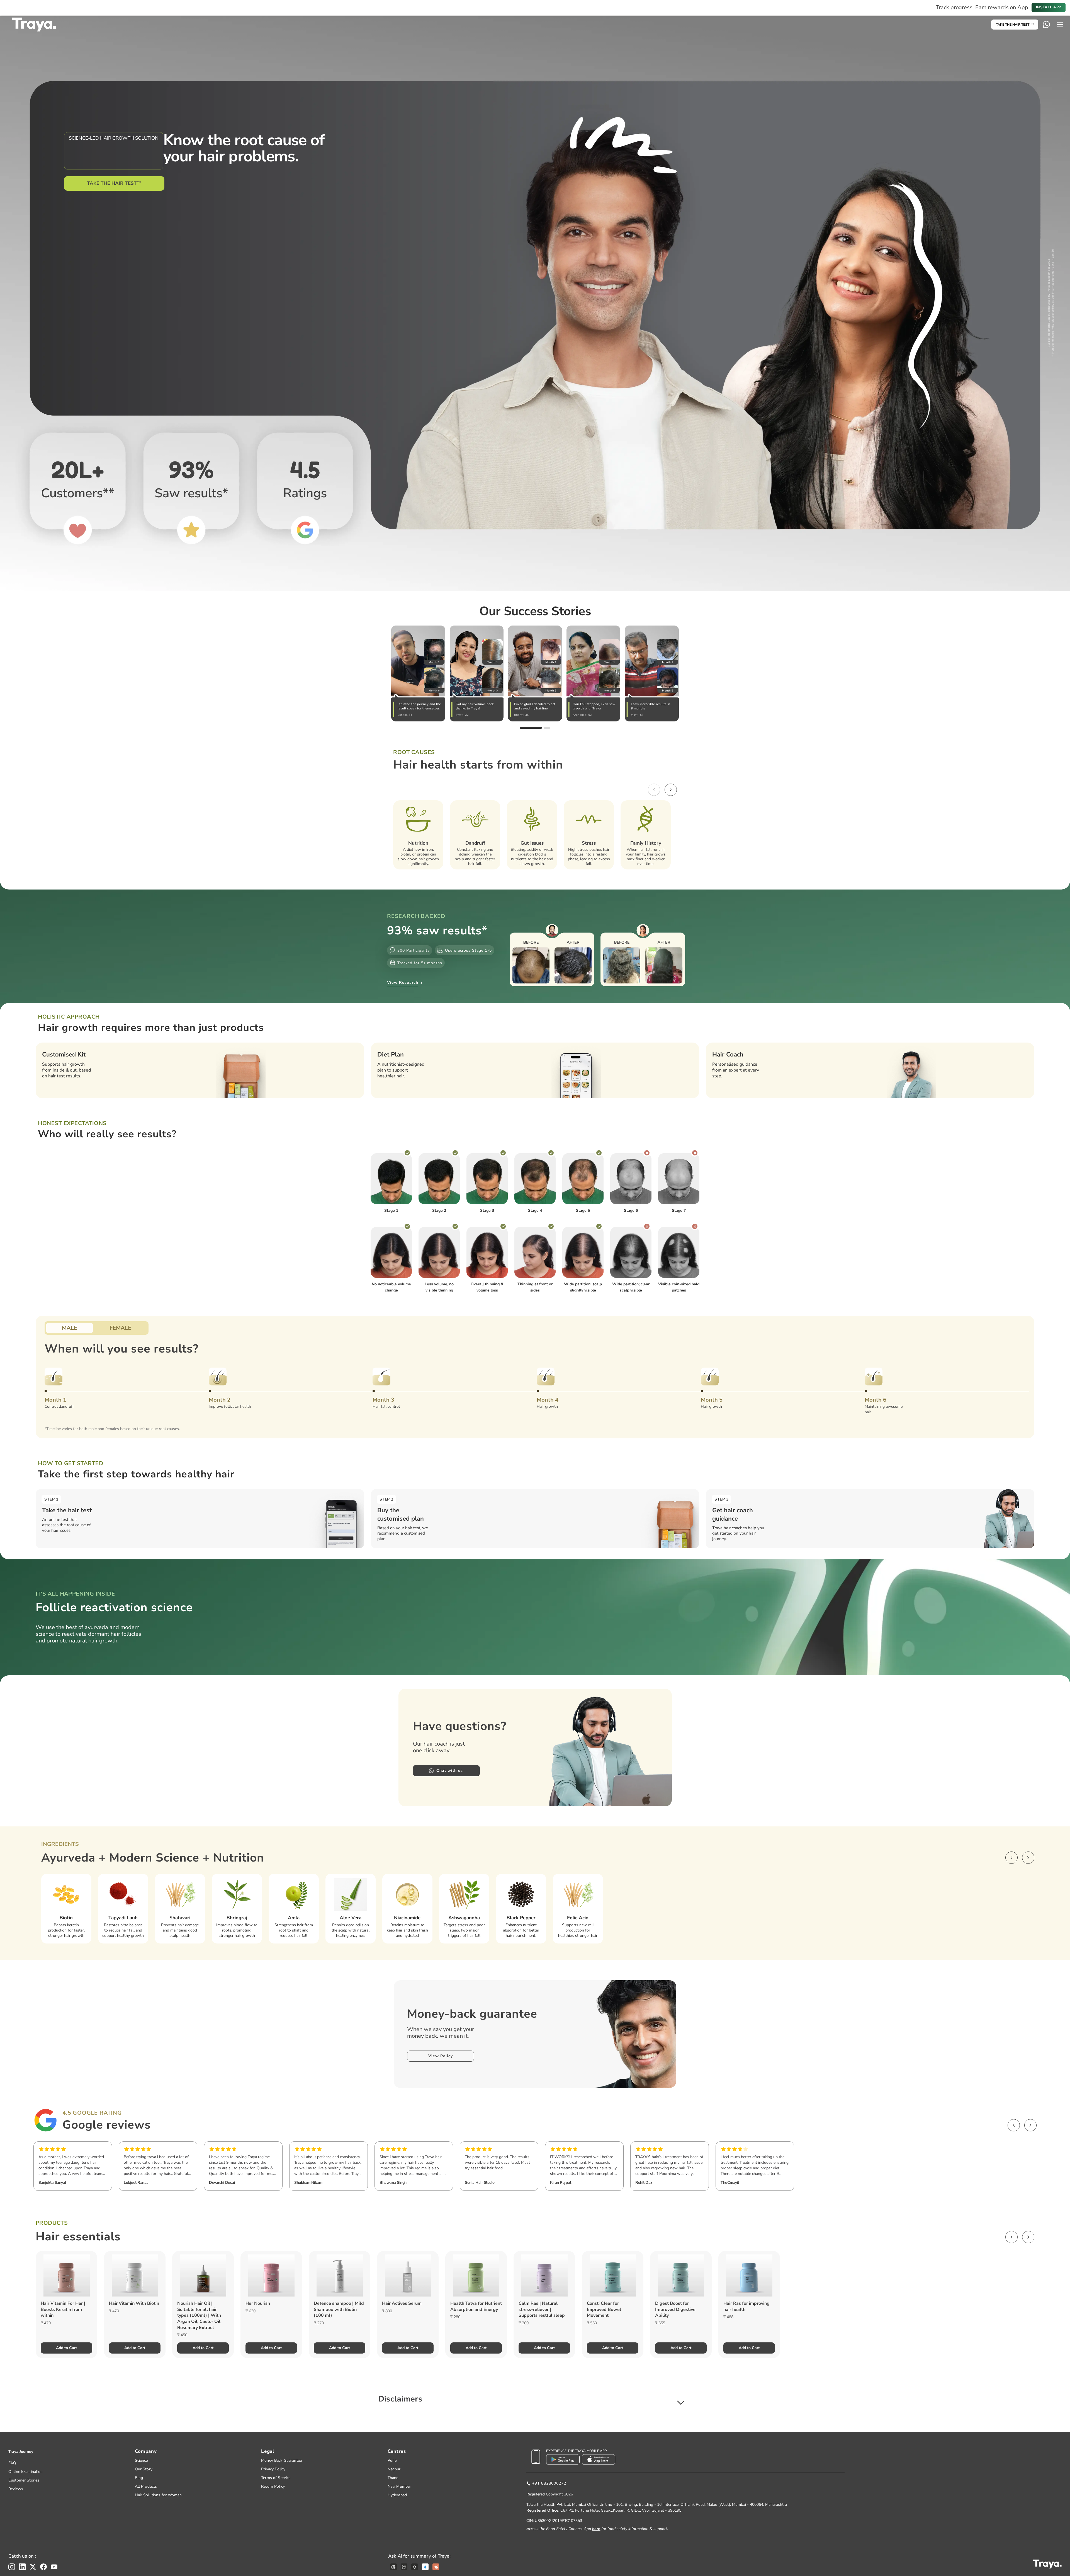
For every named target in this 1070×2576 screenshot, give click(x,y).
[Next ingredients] (1028, 1858)
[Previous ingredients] (1011, 1858)
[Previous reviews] (1014, 2125)
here (596, 2529)
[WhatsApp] (1046, 25)
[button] (535, 2399)
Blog (139, 2478)
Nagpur (394, 2469)
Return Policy (273, 2486)
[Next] (671, 790)
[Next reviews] (1030, 2125)
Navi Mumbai (399, 2486)
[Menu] (1060, 25)
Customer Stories (24, 2480)
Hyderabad (397, 2495)
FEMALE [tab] (120, 1328)
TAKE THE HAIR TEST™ (114, 183)
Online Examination (26, 2472)
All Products (146, 2486)
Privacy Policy (273, 2469)
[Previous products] (1011, 2237)
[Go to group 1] (531, 728)
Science (141, 2460)
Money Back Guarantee (281, 2460)
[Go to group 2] (547, 728)
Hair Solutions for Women (158, 2495)
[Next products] (1028, 2237)
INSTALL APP (1049, 7)
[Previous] (654, 790)
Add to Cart (66, 2348)
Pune (392, 2460)
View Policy (441, 2056)
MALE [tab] (70, 1328)
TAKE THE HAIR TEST (1015, 25)
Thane (393, 2478)
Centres (397, 2451)
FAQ (12, 2463)
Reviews (16, 2489)
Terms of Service (276, 2478)
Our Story (144, 2469)
